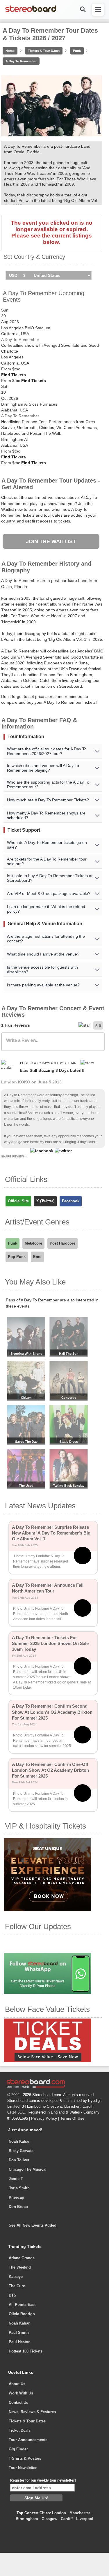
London (59, 2513)
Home (10, 51)
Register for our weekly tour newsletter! (43, 2480)
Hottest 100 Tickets (26, 2351)
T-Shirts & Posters (25, 2458)
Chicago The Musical (28, 2169)
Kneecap (16, 2197)
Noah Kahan (20, 2141)
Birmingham (27, 2519)
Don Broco (18, 2207)
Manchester (80, 2513)
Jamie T (16, 2179)
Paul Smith (19, 2333)
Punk (77, 51)
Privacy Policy (44, 2118)
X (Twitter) (45, 1201)
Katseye (16, 2277)
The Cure (17, 2286)
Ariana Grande (22, 2258)
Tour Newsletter (23, 2468)
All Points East (22, 2305)
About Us (17, 2384)
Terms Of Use (72, 2118)
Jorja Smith (19, 2188)
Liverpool (85, 2519)
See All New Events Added (33, 2225)
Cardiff (67, 2519)
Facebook (71, 1201)
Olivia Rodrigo (22, 2314)
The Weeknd (20, 2267)
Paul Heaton (20, 2342)
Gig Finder (18, 2449)
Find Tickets (14, 375)
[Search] (83, 9)
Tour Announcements (28, 2440)
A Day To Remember (21, 61)
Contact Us (18, 2402)
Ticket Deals (20, 2430)
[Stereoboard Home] (31, 12)
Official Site (18, 1201)
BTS (12, 2295)
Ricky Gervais (21, 2151)
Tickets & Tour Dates (44, 51)
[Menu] (98, 10)
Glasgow (49, 2519)
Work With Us (21, 2393)
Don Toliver (19, 2160)
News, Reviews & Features (32, 2412)
